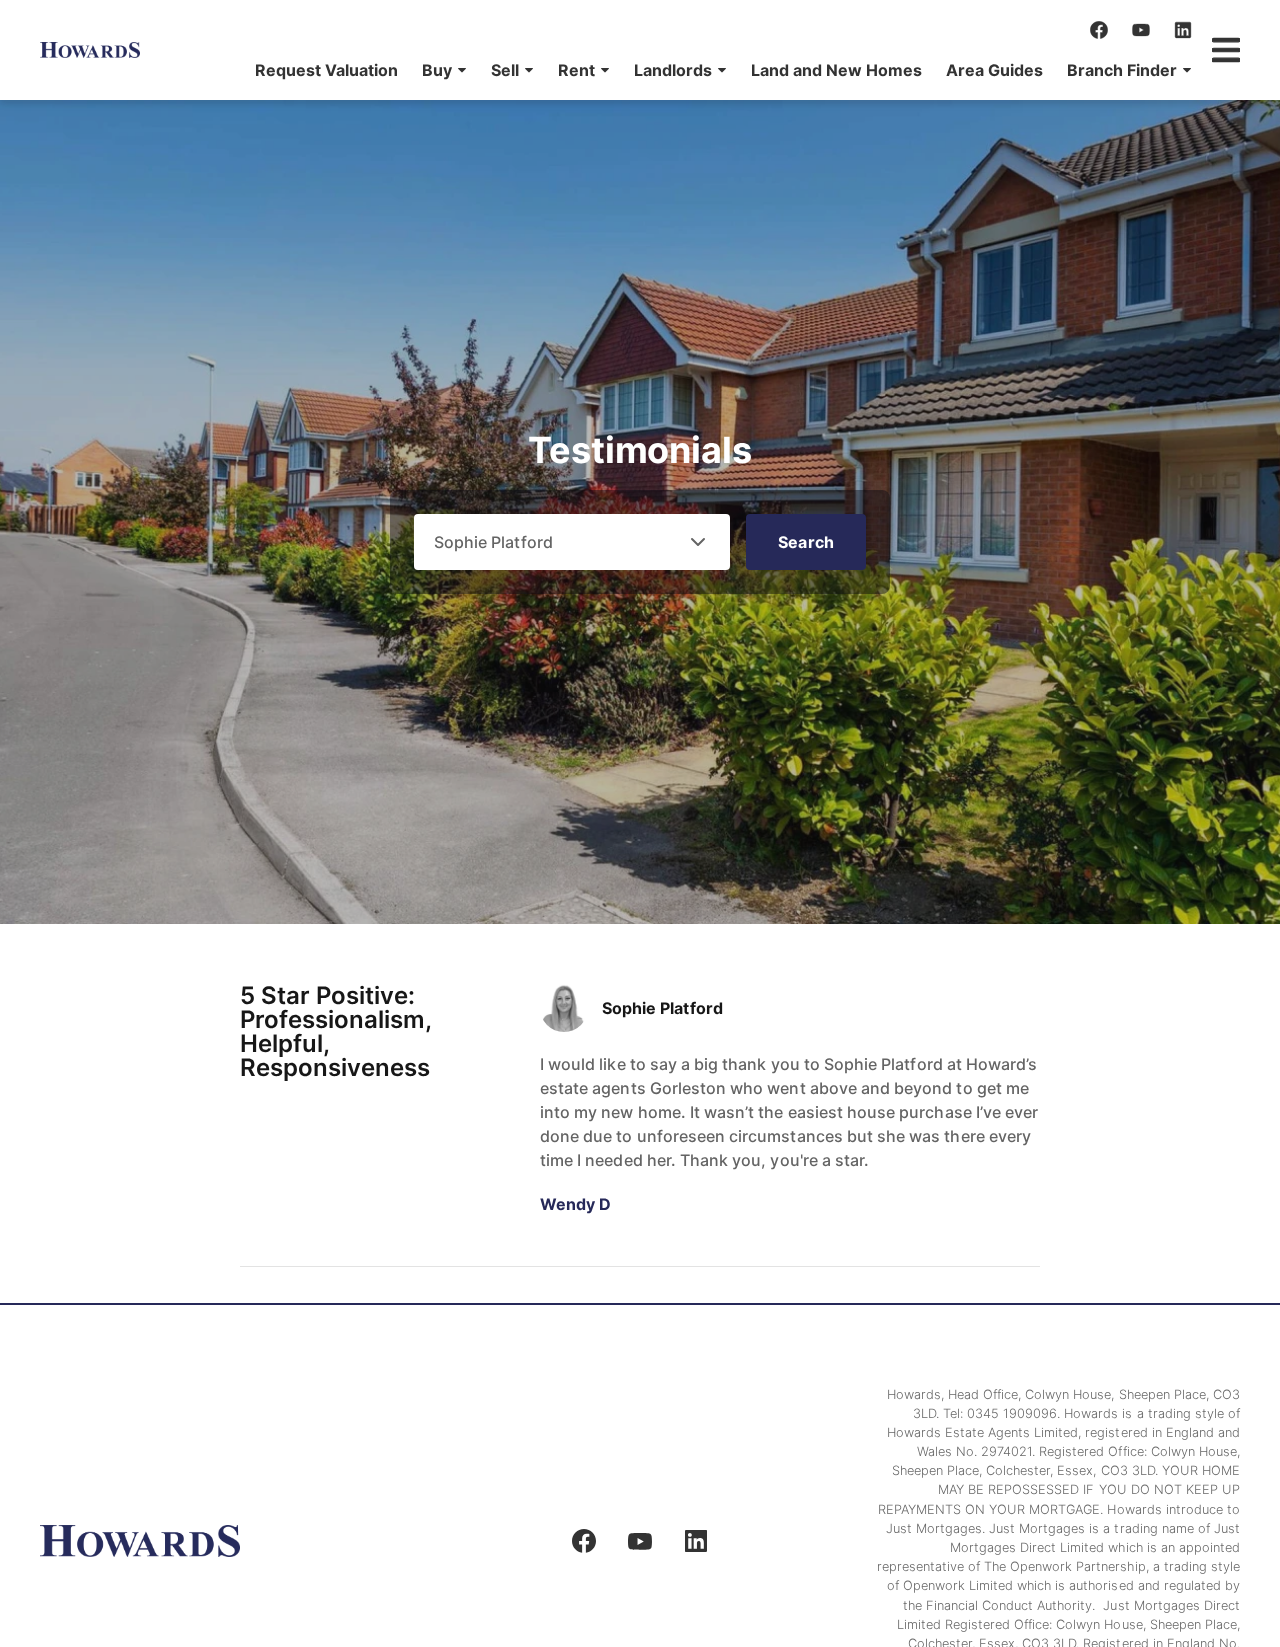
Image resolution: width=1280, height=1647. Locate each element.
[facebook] (1099, 30)
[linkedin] (1183, 30)
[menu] (717, 70)
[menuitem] (326, 70)
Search (806, 542)
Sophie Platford (662, 1008)
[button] (444, 70)
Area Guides (994, 70)
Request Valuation (326, 70)
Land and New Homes (836, 70)
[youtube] (1141, 30)
